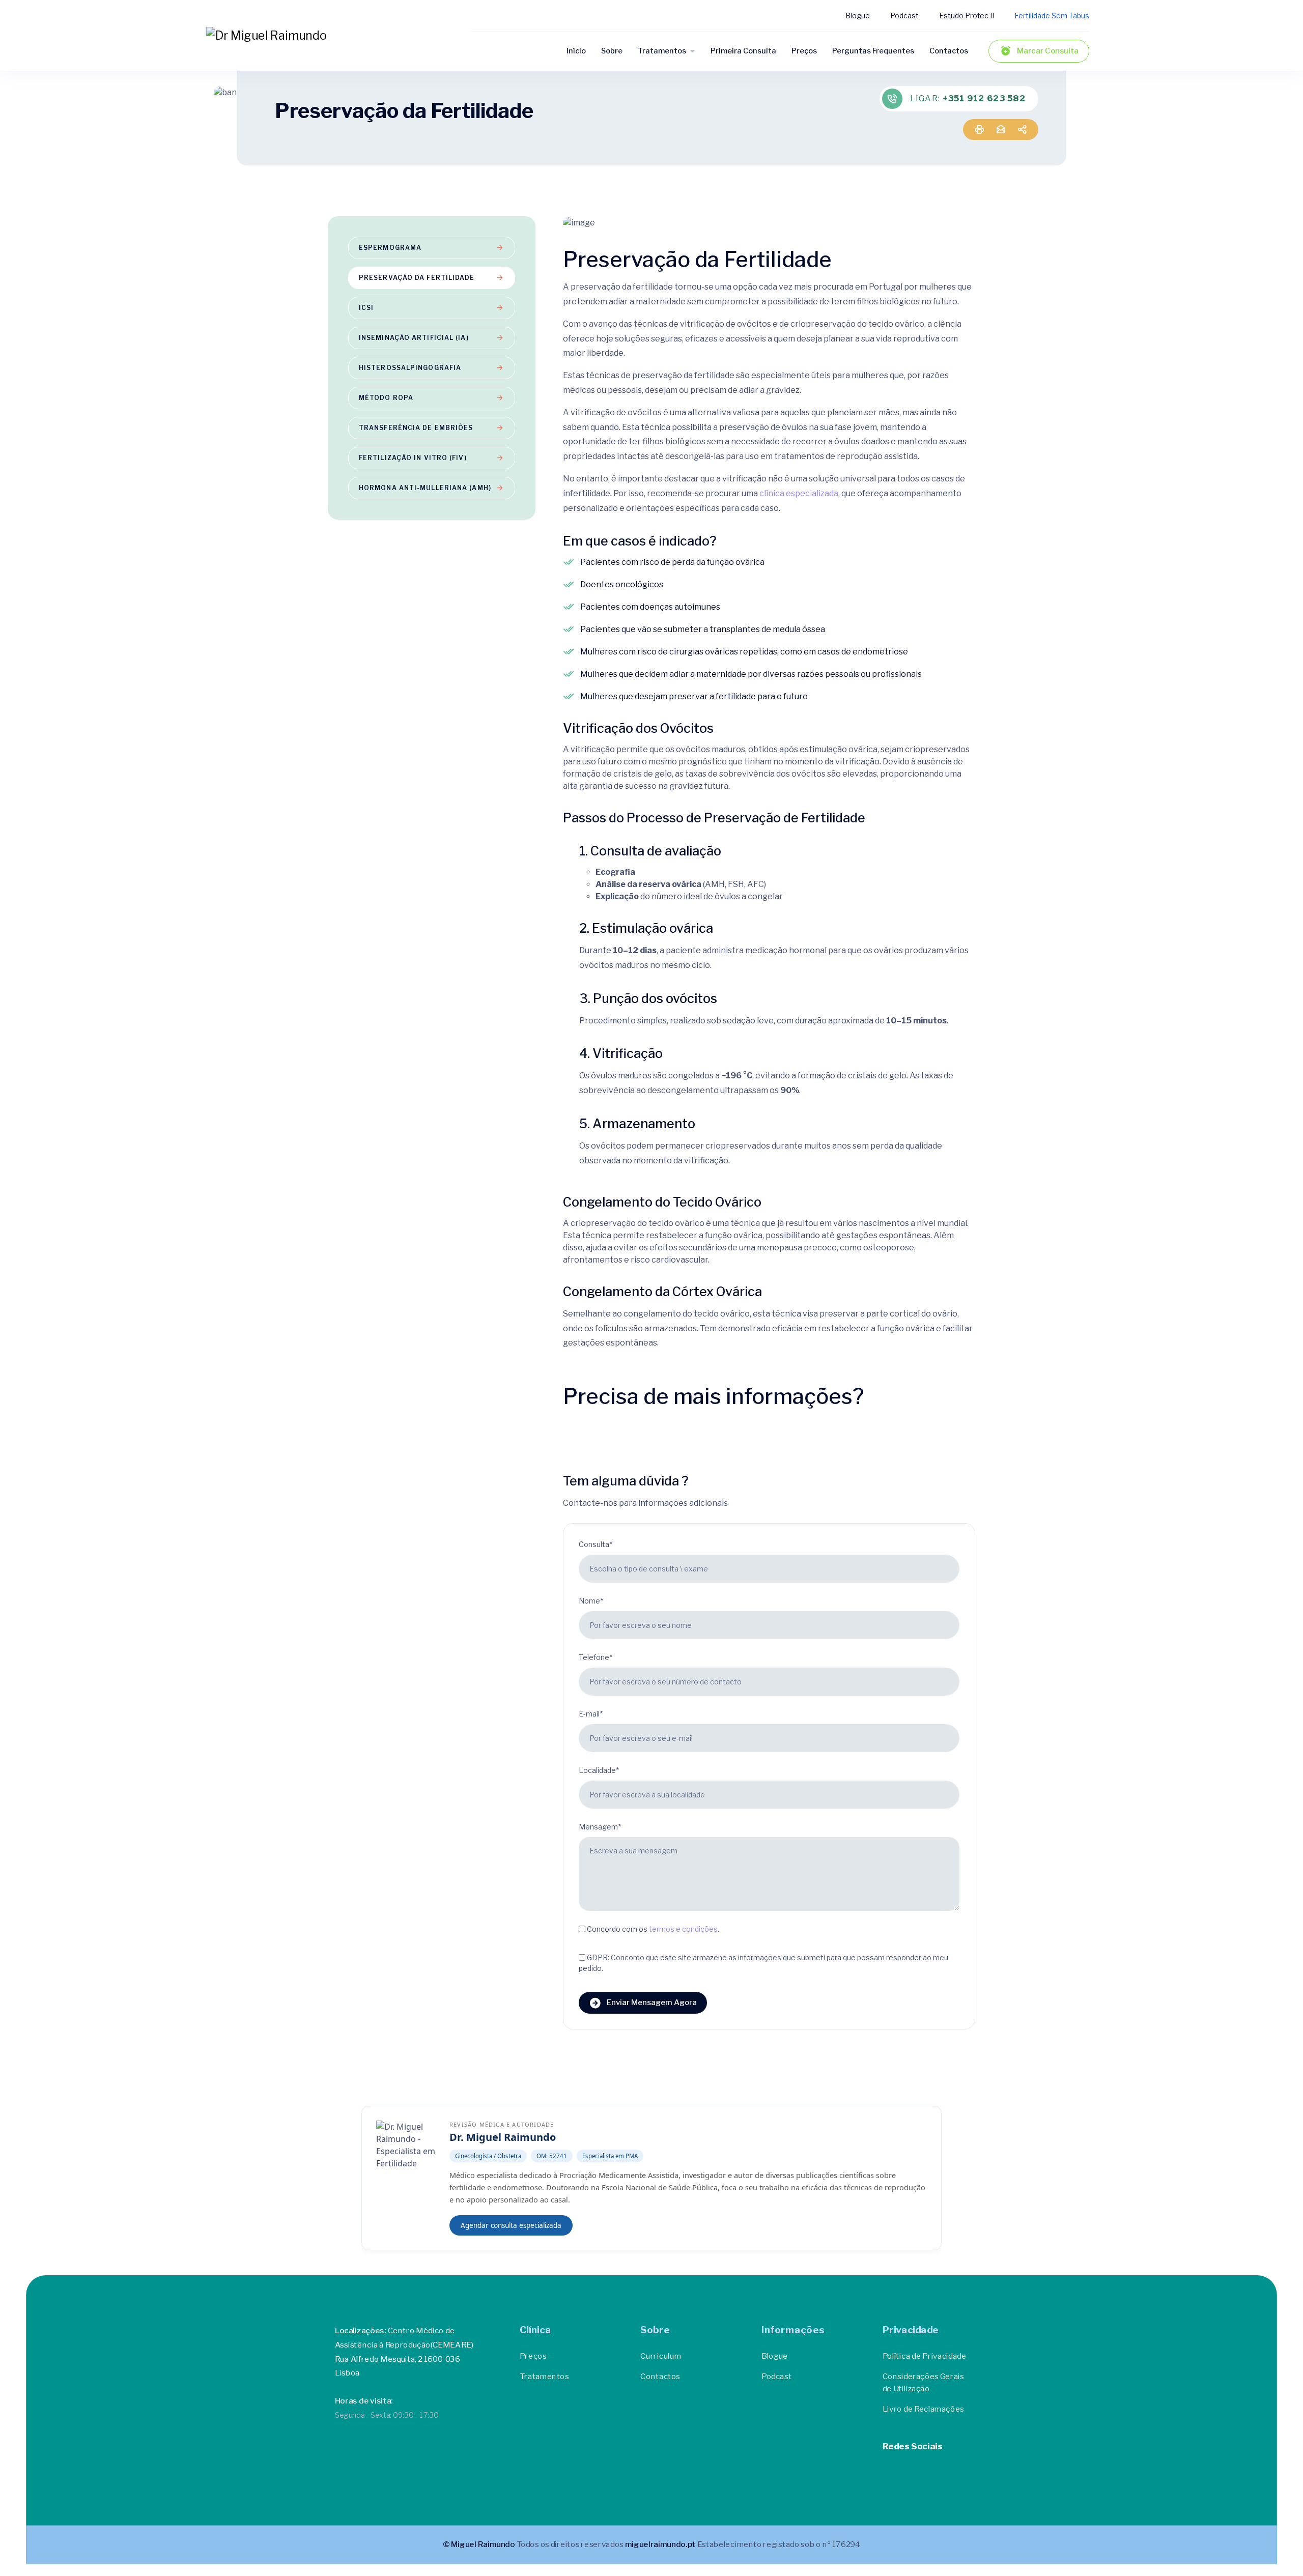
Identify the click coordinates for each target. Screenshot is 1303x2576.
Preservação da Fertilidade (417, 278)
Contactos (949, 51)
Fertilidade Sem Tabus (1052, 16)
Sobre (612, 51)
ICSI (366, 308)
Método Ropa (386, 398)
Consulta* (596, 1544)
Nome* (591, 1601)
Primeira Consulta (743, 51)
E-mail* (591, 1714)
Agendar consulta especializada (511, 2225)
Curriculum (661, 2356)
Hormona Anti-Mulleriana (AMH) (425, 488)
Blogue (858, 16)
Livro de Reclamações (923, 2409)
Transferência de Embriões (416, 428)
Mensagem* (600, 1827)
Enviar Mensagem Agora (652, 2002)
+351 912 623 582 (984, 98)
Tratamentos (662, 51)
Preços (804, 51)
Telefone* (596, 1657)
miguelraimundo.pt (660, 2544)
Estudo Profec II (967, 16)
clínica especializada (799, 493)
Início (576, 51)
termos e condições (683, 1928)
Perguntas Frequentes (873, 51)
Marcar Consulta (1048, 51)
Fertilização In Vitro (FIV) (413, 458)
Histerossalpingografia (410, 368)
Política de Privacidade (925, 2356)
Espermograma (390, 248)
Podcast (904, 16)
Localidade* (599, 1770)
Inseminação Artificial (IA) (414, 338)
